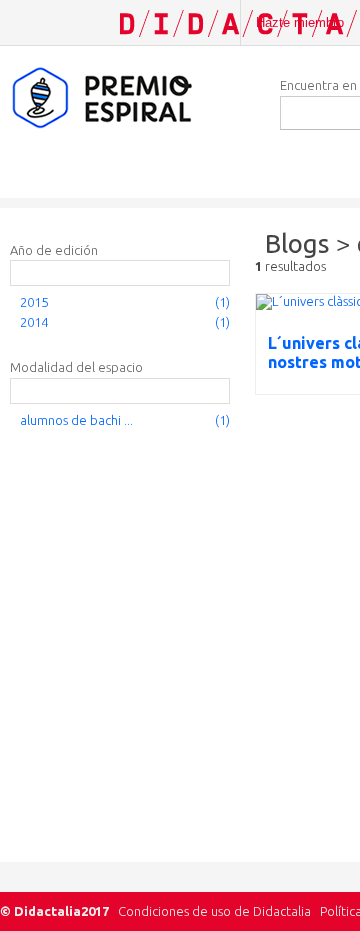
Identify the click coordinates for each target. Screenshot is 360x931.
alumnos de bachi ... (76, 420)
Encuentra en (318, 85)
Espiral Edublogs (130, 98)
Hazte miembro (300, 22)
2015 (34, 302)
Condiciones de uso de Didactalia (214, 911)
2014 (34, 322)
